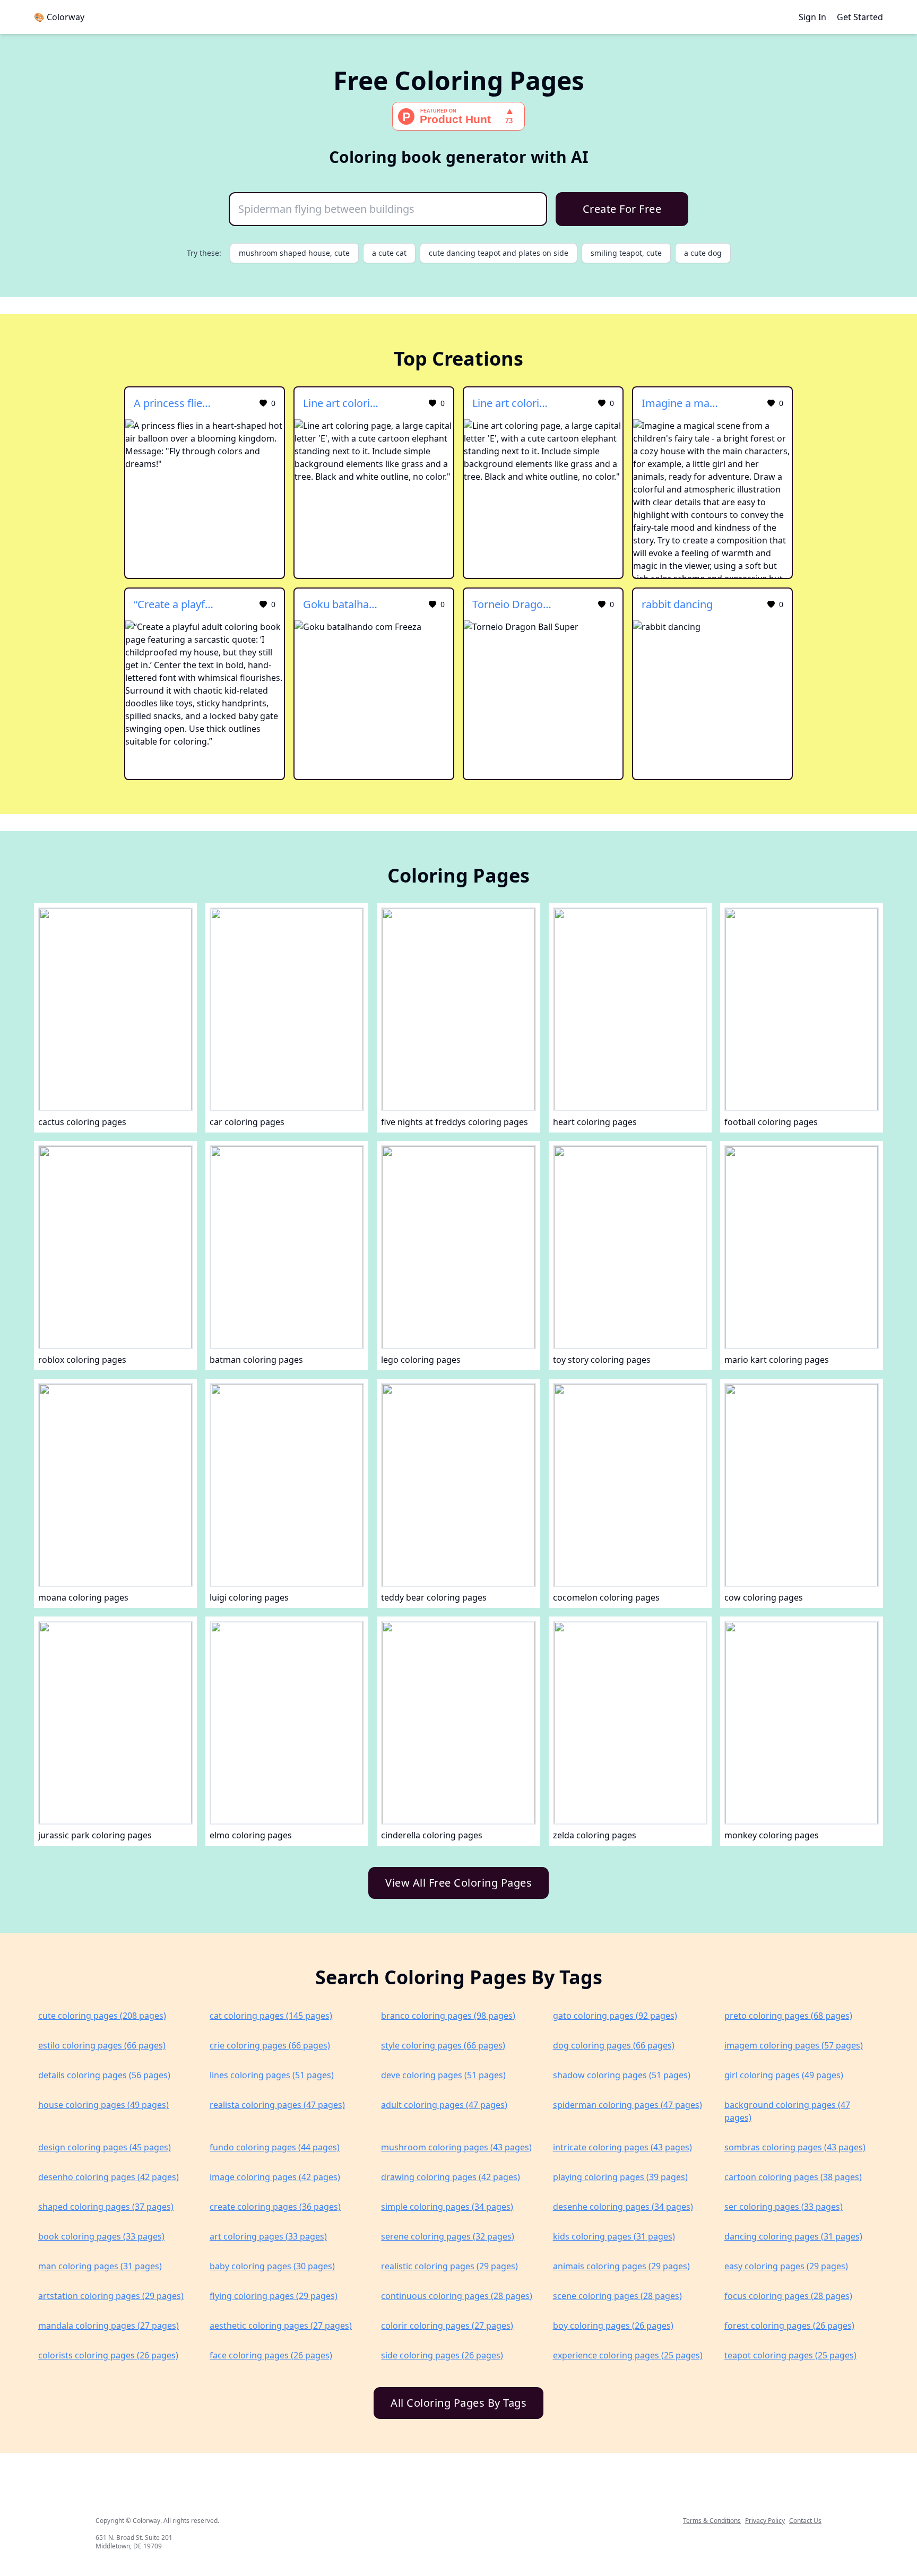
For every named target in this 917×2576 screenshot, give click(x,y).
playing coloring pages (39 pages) (620, 2177)
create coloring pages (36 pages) (275, 2207)
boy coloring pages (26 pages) (613, 2326)
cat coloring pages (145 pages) (271, 2016)
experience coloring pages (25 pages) (628, 2355)
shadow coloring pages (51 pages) (622, 2075)
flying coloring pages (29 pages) (274, 2296)
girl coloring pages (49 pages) (784, 2075)
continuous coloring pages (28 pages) (457, 2296)
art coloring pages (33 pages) (268, 2236)
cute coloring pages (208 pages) (102, 2016)
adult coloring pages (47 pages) (444, 2105)
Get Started (860, 17)
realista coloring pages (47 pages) (277, 2105)
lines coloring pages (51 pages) (272, 2075)
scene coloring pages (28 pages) (617, 2296)
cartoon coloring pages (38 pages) (793, 2177)
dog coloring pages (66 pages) (614, 2045)
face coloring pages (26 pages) (271, 2355)
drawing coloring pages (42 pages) (451, 2177)
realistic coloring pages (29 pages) (449, 2266)
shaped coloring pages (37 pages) (106, 2207)
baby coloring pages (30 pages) (272, 2266)
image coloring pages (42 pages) (275, 2177)
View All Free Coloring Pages (458, 1883)
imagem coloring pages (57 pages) (794, 2045)
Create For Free (622, 209)
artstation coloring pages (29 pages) (111, 2296)
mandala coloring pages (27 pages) (109, 2326)
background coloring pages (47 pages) (787, 2111)
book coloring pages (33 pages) (101, 2236)
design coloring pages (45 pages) (105, 2147)
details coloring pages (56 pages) (104, 2075)
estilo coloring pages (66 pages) (102, 2045)
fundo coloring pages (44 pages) (275, 2147)
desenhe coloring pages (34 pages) (623, 2207)
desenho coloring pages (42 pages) (109, 2177)
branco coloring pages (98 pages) (448, 2016)
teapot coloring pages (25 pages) (790, 2355)
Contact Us (805, 2521)
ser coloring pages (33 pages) (784, 2207)
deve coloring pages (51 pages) (443, 2075)
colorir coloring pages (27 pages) (447, 2326)
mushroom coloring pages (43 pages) (456, 2147)
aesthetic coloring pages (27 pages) (281, 2326)
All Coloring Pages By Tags (458, 2403)
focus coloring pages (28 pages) (788, 2296)
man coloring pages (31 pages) (100, 2266)
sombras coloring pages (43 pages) (795, 2147)
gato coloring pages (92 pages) (615, 2016)
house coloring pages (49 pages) (103, 2105)
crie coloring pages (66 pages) (270, 2045)
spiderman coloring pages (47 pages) (628, 2105)
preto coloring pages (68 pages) (788, 2016)
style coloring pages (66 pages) (443, 2045)
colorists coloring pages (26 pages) (108, 2355)
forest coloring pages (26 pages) (789, 2326)
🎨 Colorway (59, 17)
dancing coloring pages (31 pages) (793, 2236)
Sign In (812, 17)
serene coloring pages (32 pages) (448, 2236)
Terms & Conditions (712, 2521)
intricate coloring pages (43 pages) (622, 2147)
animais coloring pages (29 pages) (621, 2266)
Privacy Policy (765, 2521)
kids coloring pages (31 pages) (614, 2236)
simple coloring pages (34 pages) (447, 2207)
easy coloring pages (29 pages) (786, 2266)
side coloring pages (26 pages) (442, 2355)
